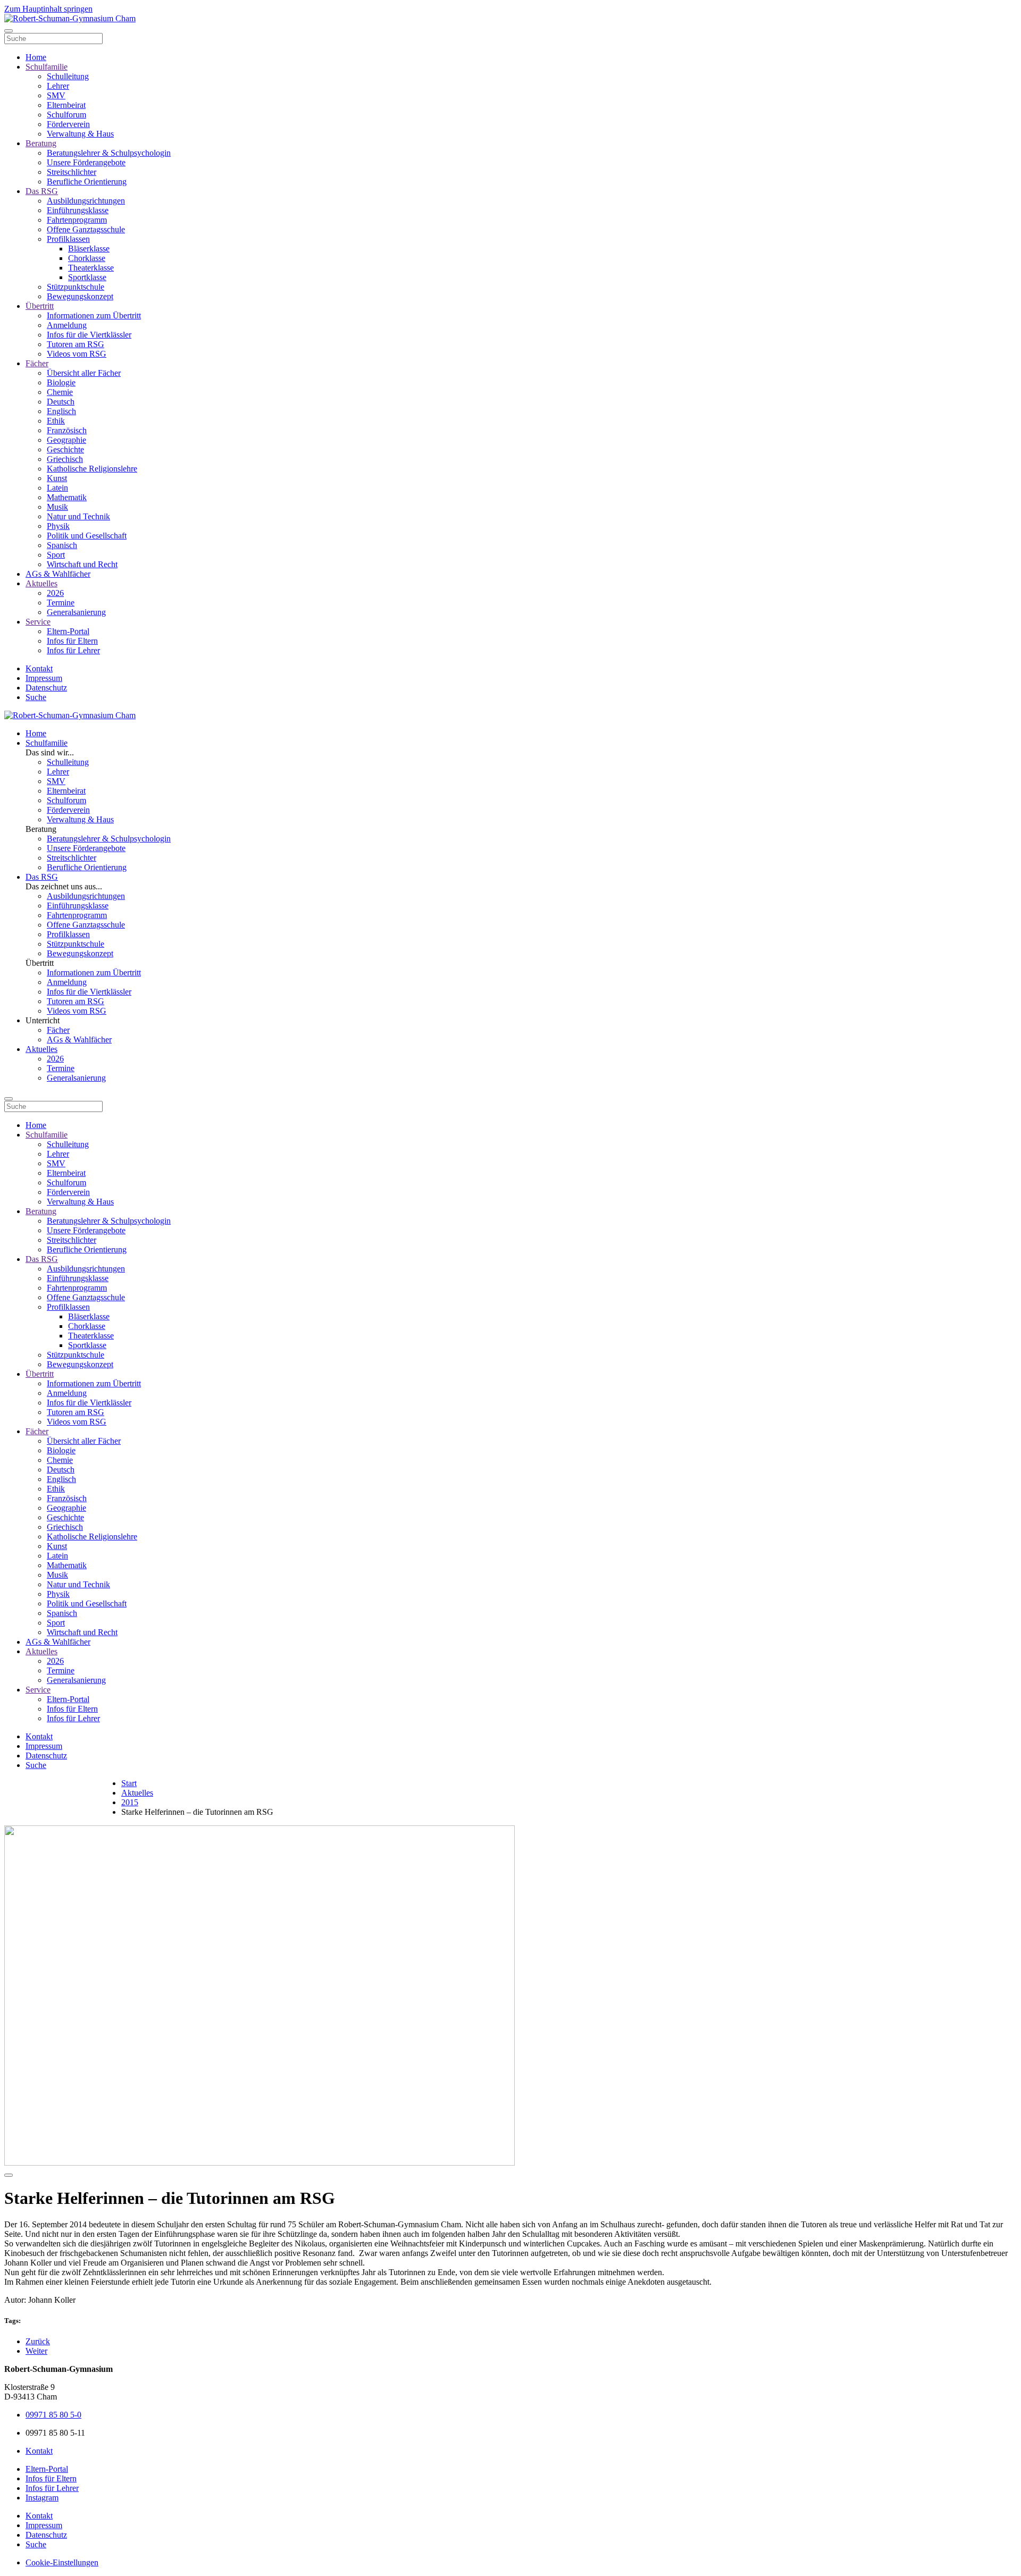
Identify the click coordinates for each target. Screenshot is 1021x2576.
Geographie (66, 440)
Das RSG (42, 191)
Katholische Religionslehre (92, 469)
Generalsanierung (76, 612)
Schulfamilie (47, 67)
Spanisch (62, 545)
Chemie (60, 392)
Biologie (61, 382)
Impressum (44, 678)
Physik (58, 526)
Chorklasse (87, 258)
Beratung (41, 143)
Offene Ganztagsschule (86, 229)
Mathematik (67, 497)
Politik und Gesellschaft (87, 536)
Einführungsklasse (78, 210)
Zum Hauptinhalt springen (48, 9)
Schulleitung (68, 76)
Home (36, 57)
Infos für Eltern (72, 641)
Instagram (42, 2498)
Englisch (61, 411)
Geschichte (65, 449)
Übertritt (40, 306)
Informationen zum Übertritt (94, 315)
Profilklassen (68, 239)
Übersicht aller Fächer (84, 373)
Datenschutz (46, 688)
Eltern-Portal (68, 631)
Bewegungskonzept (80, 296)
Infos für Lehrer (73, 650)
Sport (56, 555)
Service (38, 622)
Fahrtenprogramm (77, 220)
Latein (57, 488)
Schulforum (66, 115)
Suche (36, 697)
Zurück (38, 2341)
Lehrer (58, 86)
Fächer (37, 363)
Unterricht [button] (43, 1020)
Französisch (67, 430)
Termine (61, 603)
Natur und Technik (78, 516)
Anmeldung (67, 325)
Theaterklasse (91, 268)
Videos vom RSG (77, 354)
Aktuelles (41, 583)
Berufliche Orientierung (87, 182)
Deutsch (61, 402)
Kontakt (39, 668)
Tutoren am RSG (76, 344)
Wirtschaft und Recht (82, 564)
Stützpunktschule (76, 287)
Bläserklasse (89, 249)
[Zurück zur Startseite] (70, 18)
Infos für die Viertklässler (89, 335)
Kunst (57, 478)
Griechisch (65, 459)
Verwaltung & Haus (80, 134)
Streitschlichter (72, 172)
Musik (57, 507)
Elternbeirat (66, 105)
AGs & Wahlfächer (58, 574)
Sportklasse (87, 277)
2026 (55, 593)
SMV (56, 95)
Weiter (36, 2351)
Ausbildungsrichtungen (86, 201)
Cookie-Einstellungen (62, 2562)
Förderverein (68, 124)
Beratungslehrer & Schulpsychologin (109, 153)
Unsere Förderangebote (86, 162)
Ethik (56, 421)
